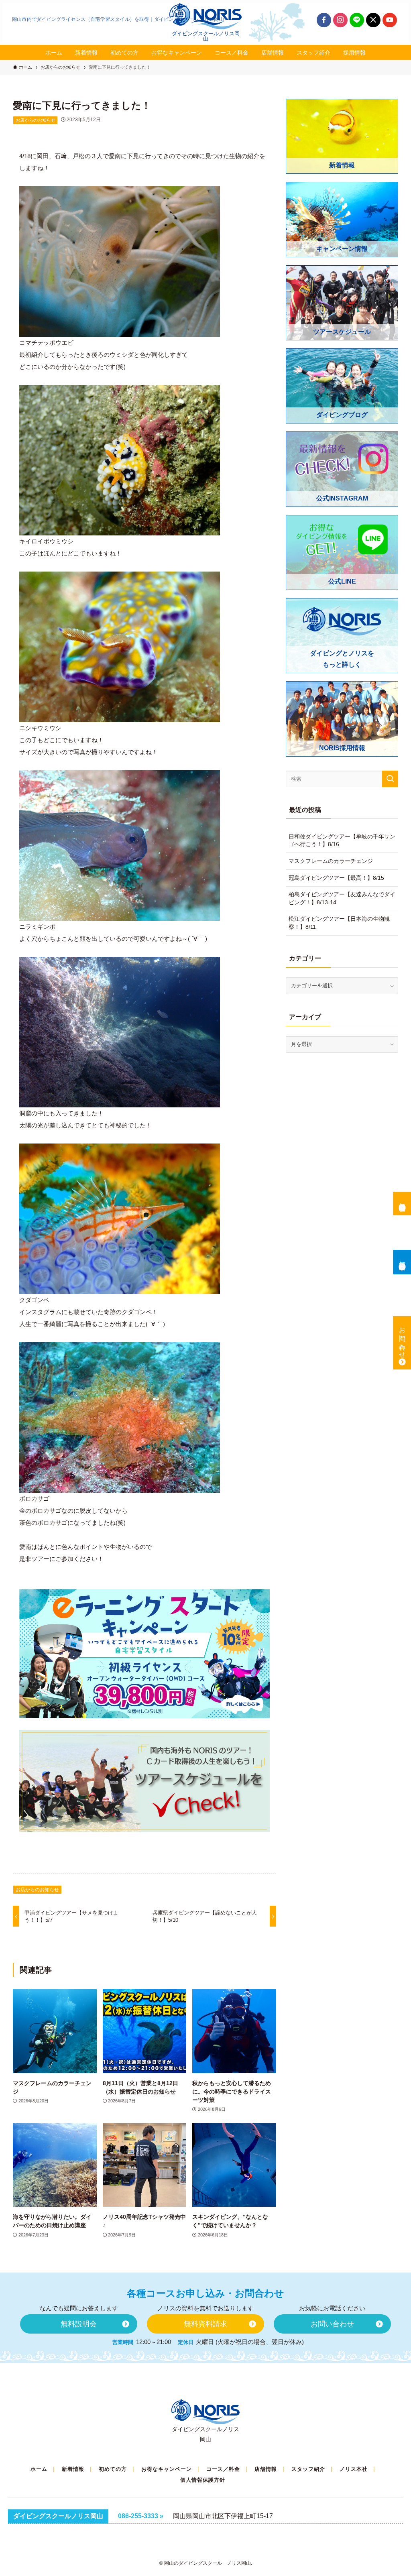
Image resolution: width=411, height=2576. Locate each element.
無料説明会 (402, 1200)
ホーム (39, 2469)
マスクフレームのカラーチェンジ (331, 861)
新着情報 (73, 2469)
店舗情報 (266, 2469)
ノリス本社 (354, 2469)
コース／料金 (223, 2469)
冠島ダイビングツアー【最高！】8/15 (336, 878)
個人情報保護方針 (203, 2480)
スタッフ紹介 (308, 2469)
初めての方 (113, 2469)
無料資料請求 (402, 1258)
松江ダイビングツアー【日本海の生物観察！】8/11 (339, 923)
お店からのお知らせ (36, 120)
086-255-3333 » (141, 2516)
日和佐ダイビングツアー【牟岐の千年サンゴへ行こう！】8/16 (342, 840)
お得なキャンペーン (167, 2469)
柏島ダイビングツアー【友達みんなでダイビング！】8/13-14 (342, 898)
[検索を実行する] (390, 779)
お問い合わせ (402, 1339)
